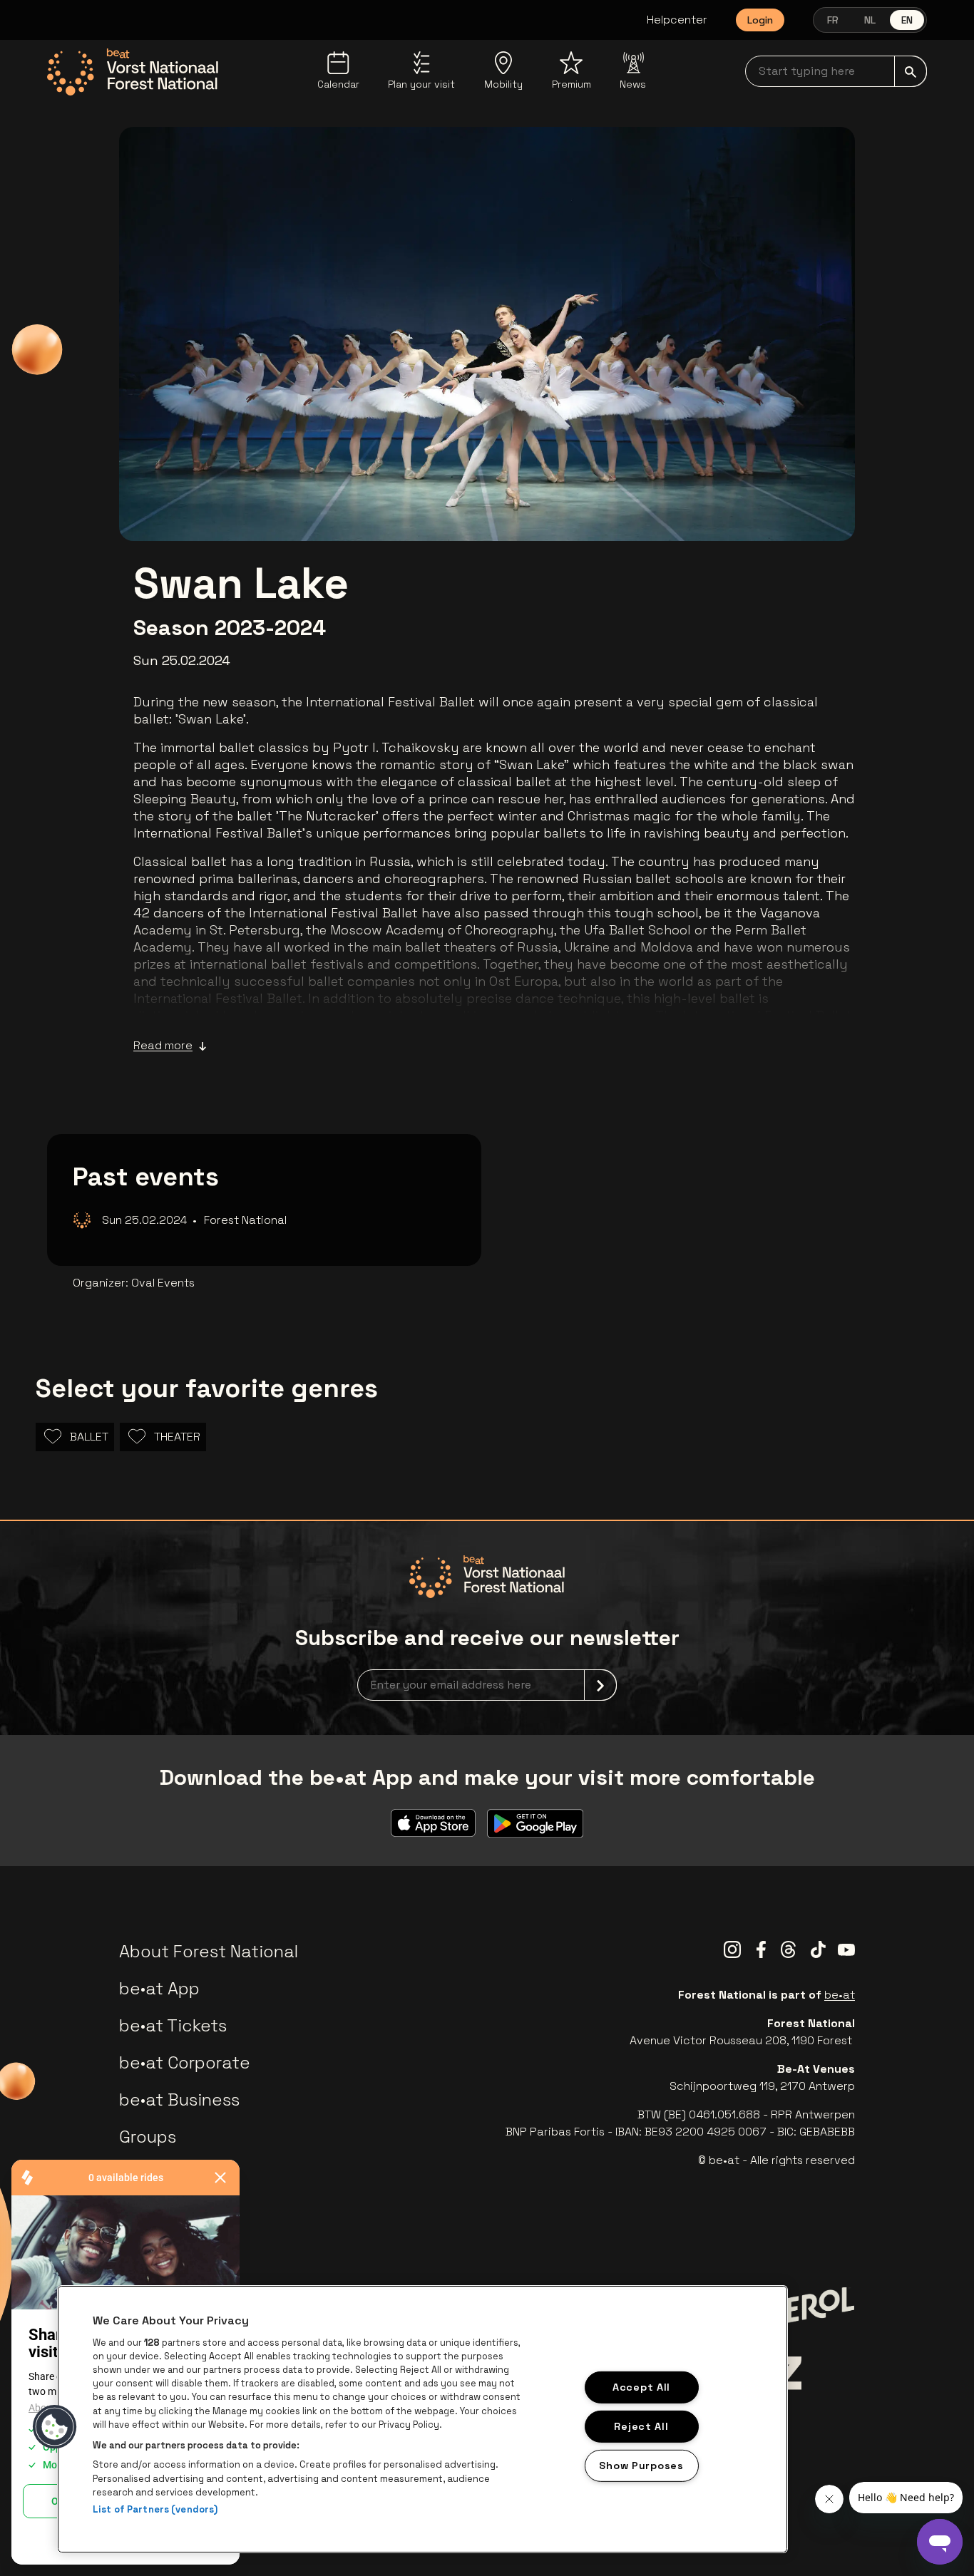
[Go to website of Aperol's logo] (799, 2310)
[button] (55, 2427)
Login (760, 20)
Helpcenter (677, 20)
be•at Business (179, 2100)
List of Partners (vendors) (155, 2509)
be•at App (159, 1988)
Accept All (641, 2387)
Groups (148, 2137)
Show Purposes (641, 2465)
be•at (840, 1995)
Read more (163, 1045)
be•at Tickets (173, 2025)
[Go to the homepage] (133, 72)
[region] (422, 2419)
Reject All (641, 2426)
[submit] (911, 71)
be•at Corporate (185, 2062)
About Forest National (209, 1951)
